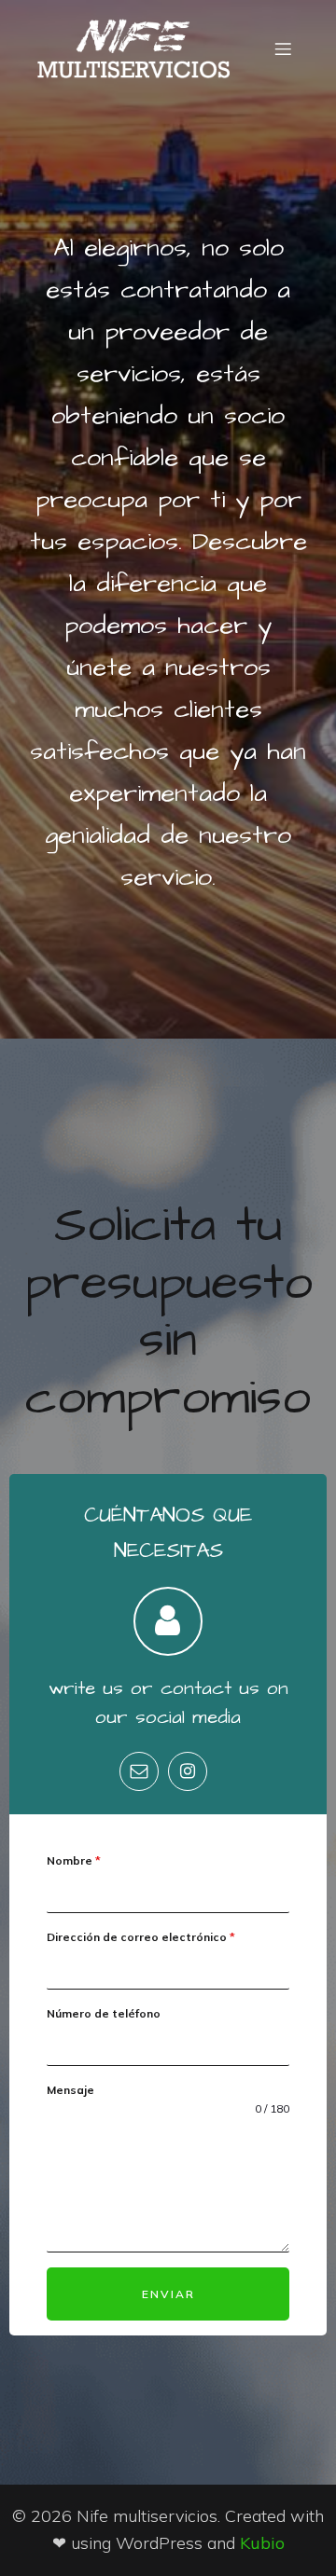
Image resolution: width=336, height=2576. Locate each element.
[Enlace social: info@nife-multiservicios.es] (144, 1771)
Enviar (168, 2294)
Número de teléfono (104, 2013)
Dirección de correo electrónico (141, 1937)
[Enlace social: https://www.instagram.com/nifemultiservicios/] (192, 1771)
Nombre (74, 1860)
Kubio (262, 2543)
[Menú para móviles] (283, 48)
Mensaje (70, 2090)
